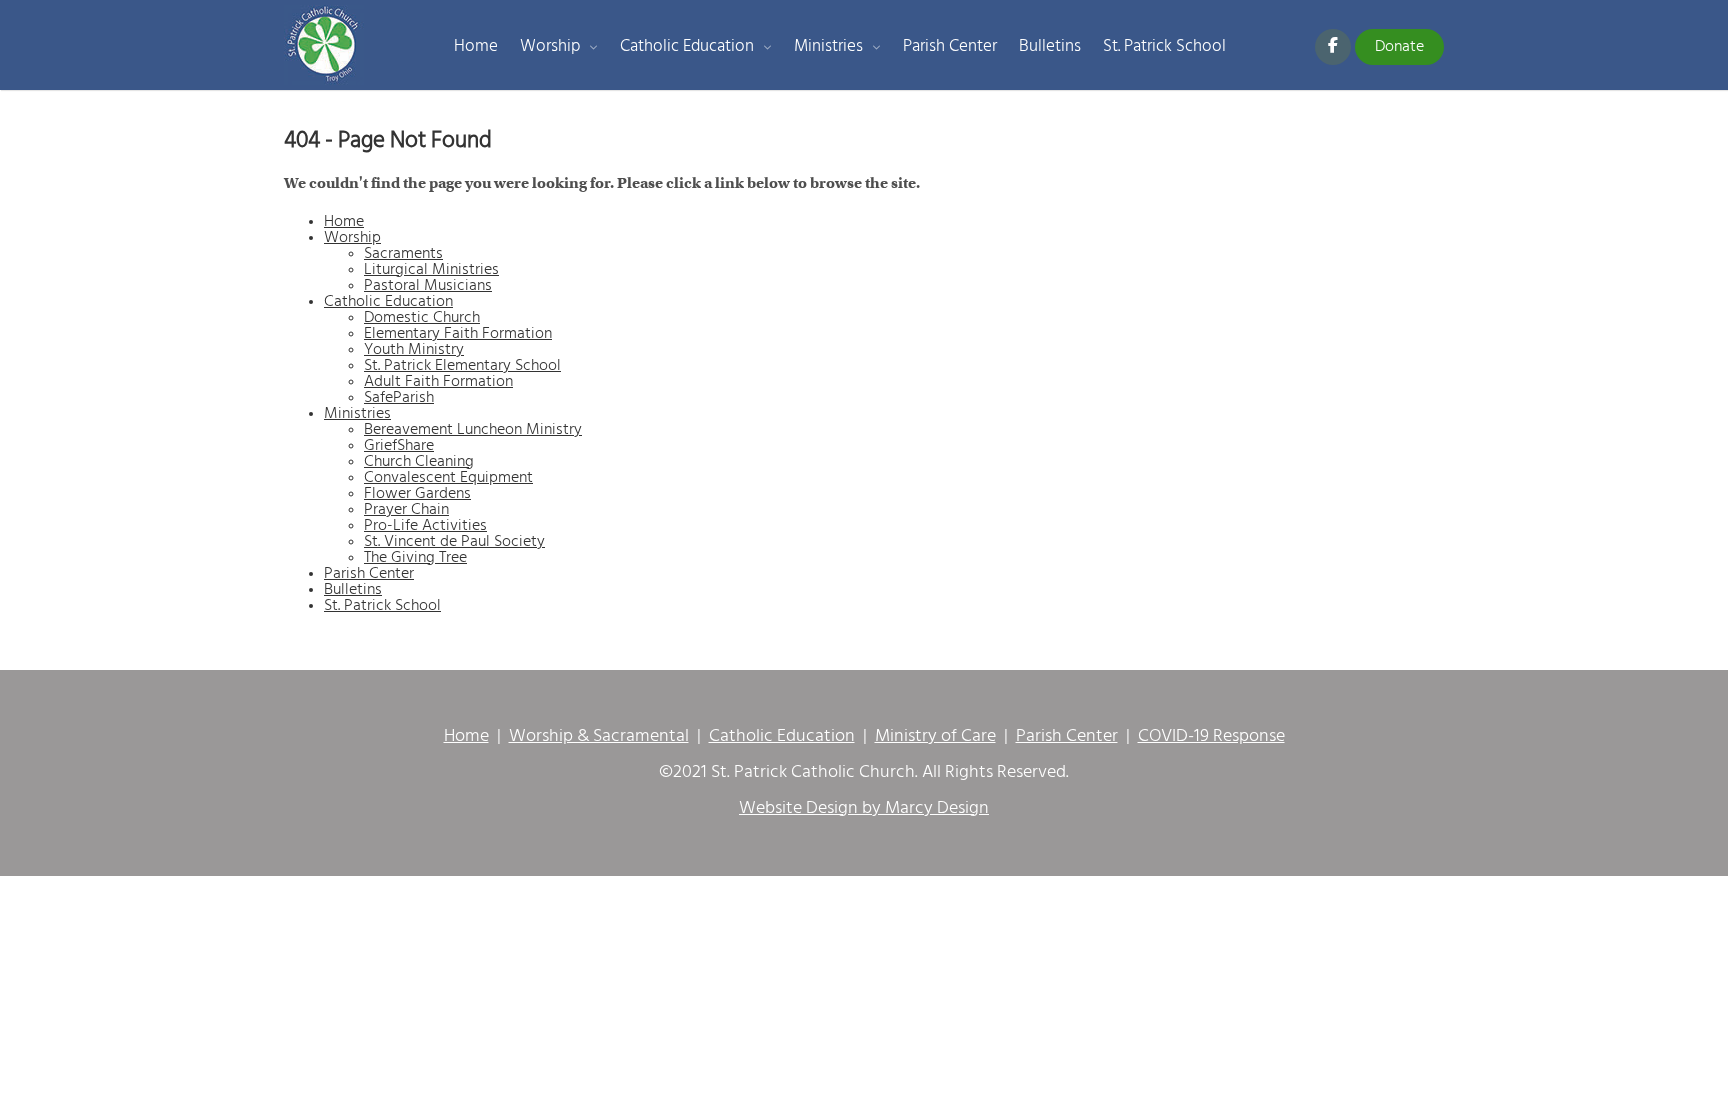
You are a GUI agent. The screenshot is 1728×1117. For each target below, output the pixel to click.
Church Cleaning (419, 462)
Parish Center (950, 46)
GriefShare (399, 446)
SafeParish (399, 398)
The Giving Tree (415, 558)
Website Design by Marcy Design (864, 809)
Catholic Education (687, 46)
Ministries (828, 46)
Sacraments (403, 254)
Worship (550, 46)
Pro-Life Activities (425, 526)
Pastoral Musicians (428, 286)
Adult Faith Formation (438, 382)
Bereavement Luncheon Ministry (473, 430)
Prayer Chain (406, 510)
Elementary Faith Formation (458, 334)
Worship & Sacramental (599, 737)
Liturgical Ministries (431, 270)
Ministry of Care (935, 737)
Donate (1399, 47)
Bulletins (1050, 46)
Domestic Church (422, 318)
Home (476, 46)
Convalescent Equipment (448, 478)
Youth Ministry (414, 350)
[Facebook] (1333, 47)
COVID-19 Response (1211, 737)
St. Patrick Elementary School (462, 366)
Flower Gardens (417, 494)
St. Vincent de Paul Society (454, 542)
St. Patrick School (1164, 46)
